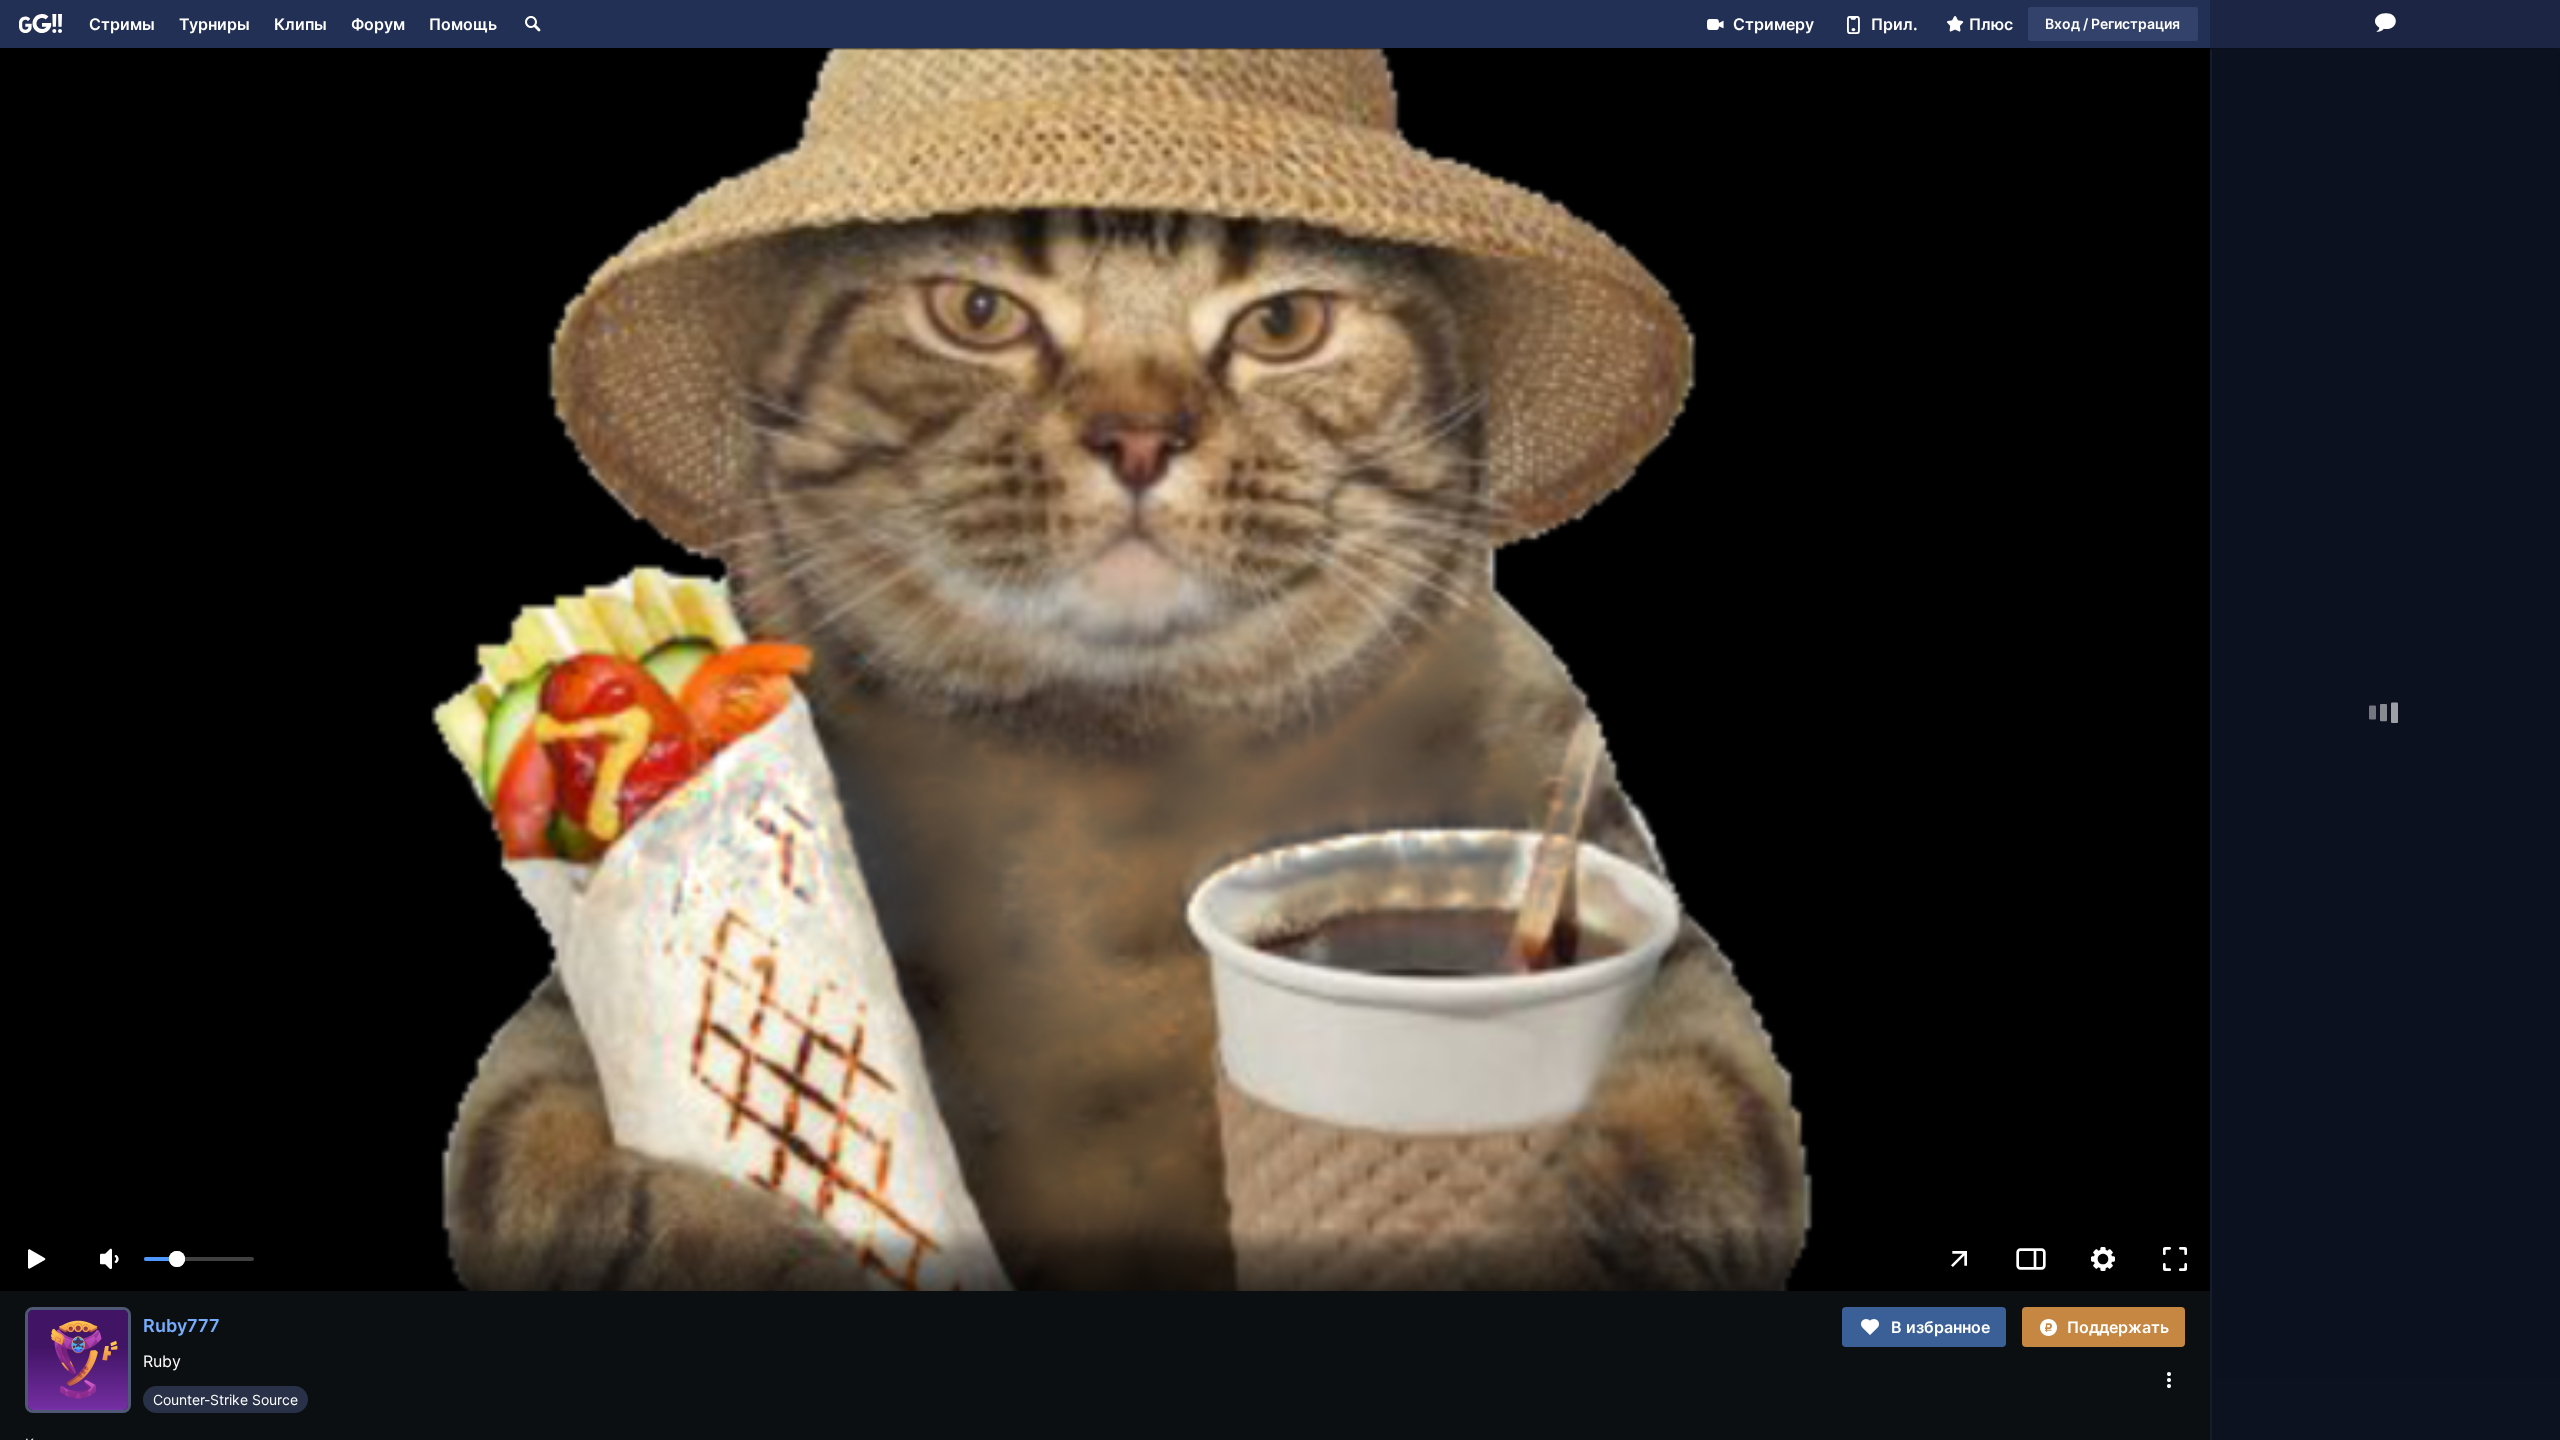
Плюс (1991, 24)
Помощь (463, 24)
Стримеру (1773, 24)
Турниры (214, 24)
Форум (378, 24)
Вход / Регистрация (2112, 23)
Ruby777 (181, 1325)
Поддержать (2118, 1327)
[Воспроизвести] (36, 1259)
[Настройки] (2103, 1259)
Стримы (122, 24)
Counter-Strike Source (225, 1399)
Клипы (300, 24)
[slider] (199, 1259)
